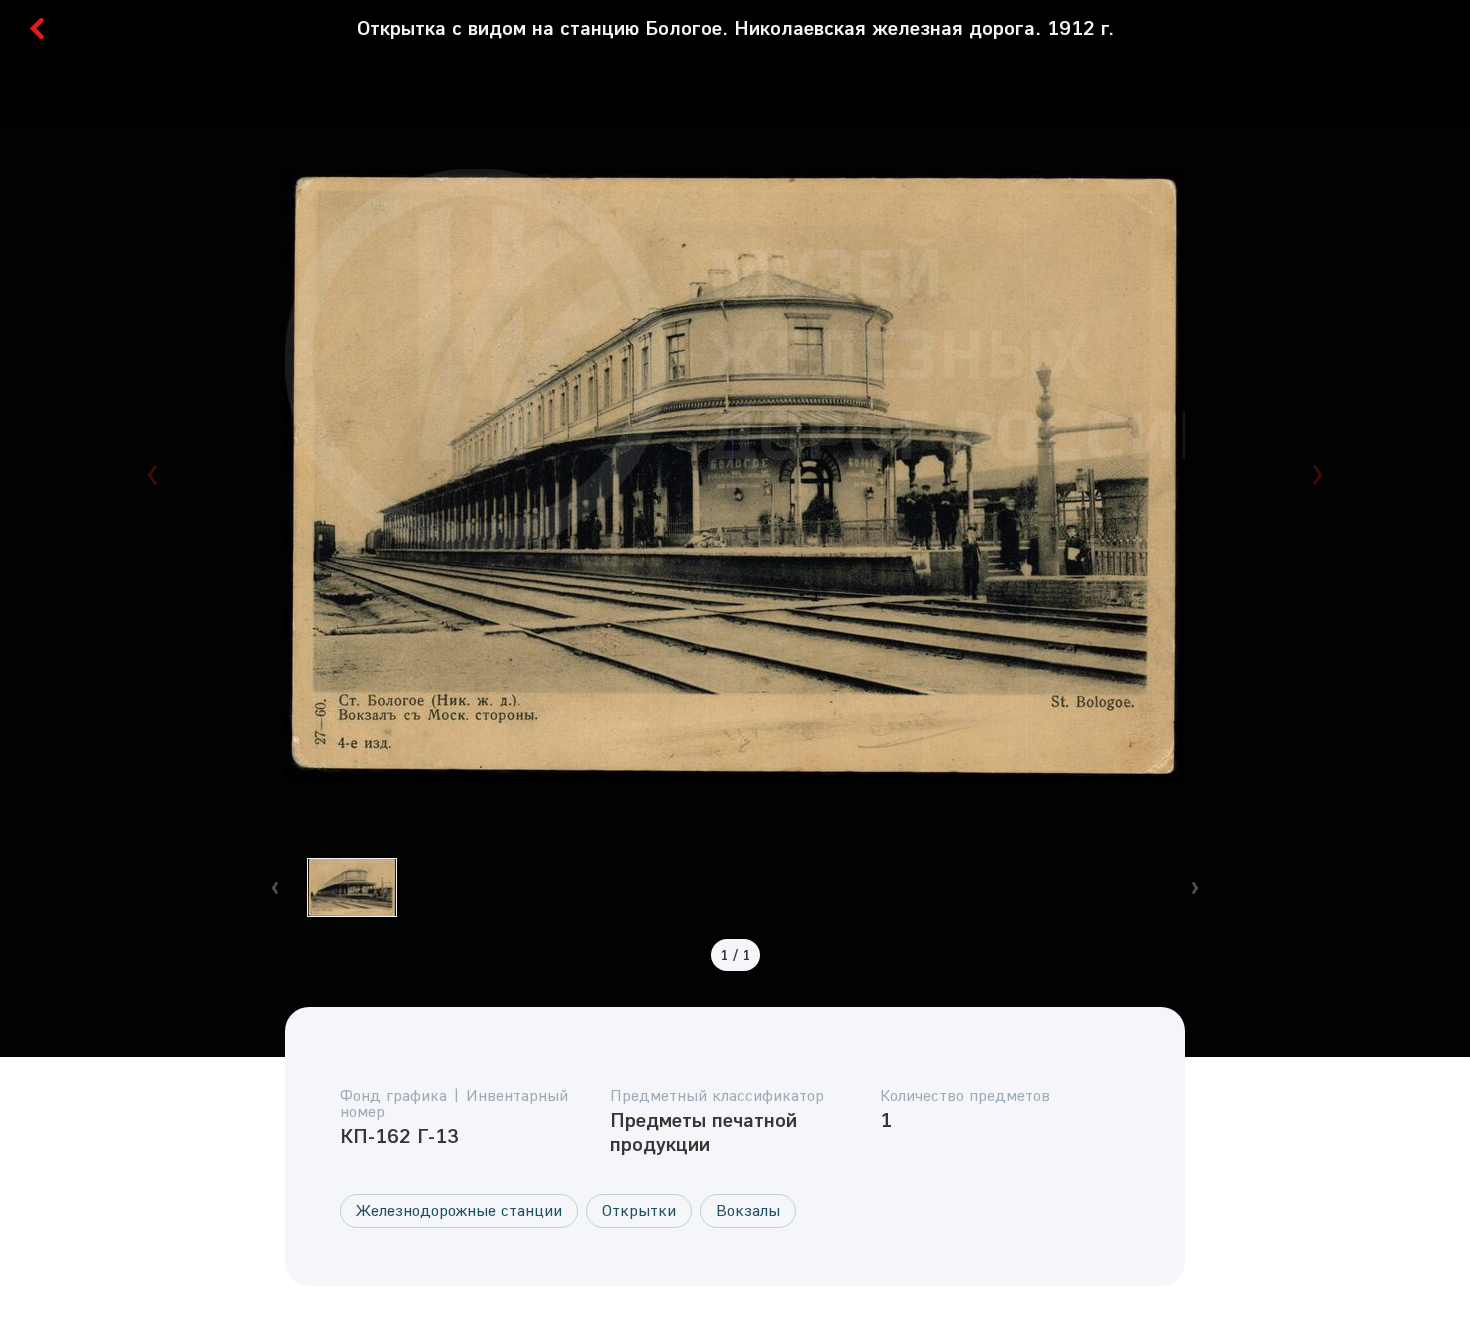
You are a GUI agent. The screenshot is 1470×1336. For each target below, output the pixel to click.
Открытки (639, 1209)
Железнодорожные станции (459, 1209)
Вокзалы (748, 1209)
